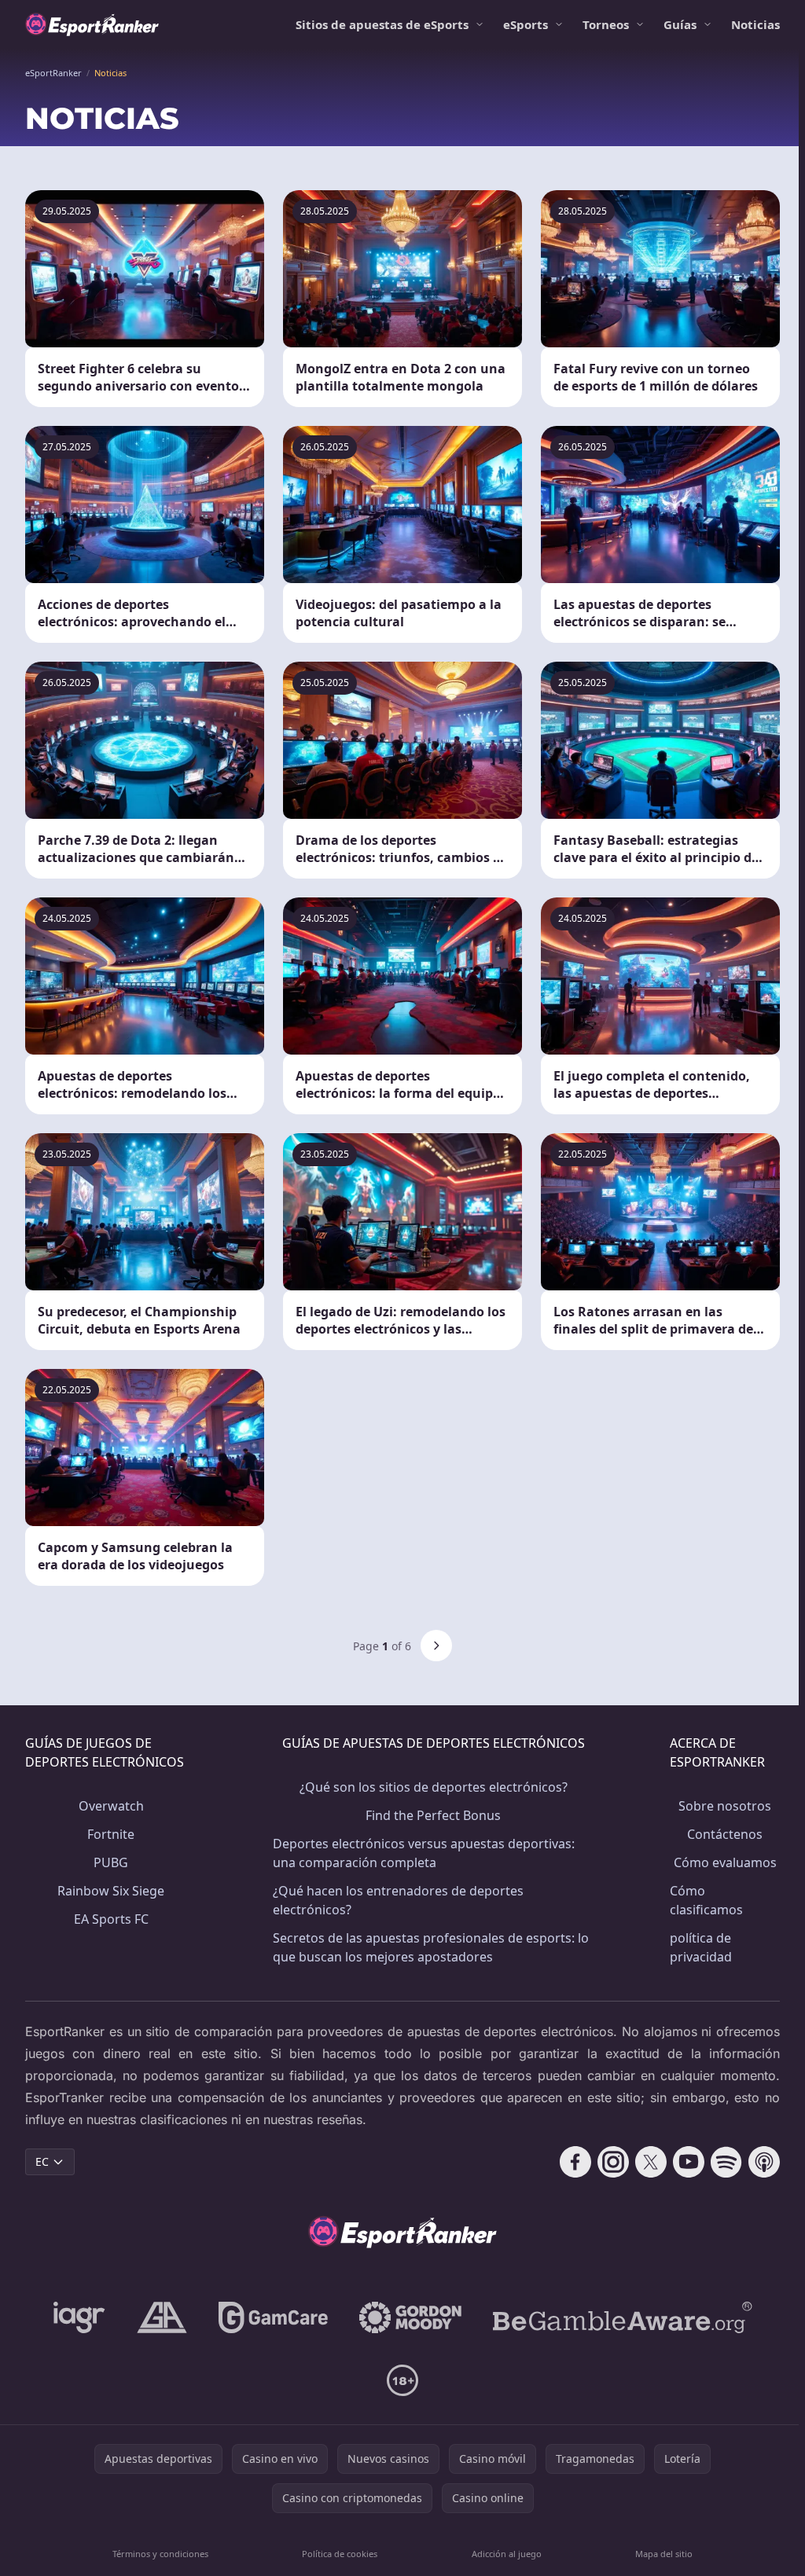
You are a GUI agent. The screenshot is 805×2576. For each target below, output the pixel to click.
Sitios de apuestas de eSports (382, 24)
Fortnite (111, 1834)
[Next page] (436, 1646)
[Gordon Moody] (410, 2317)
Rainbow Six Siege (111, 1891)
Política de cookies (340, 2554)
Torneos (606, 24)
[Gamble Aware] (623, 2317)
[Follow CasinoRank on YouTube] (689, 2162)
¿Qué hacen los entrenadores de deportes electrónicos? (398, 1900)
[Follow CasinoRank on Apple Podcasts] (764, 2162)
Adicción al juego (507, 2554)
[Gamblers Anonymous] (162, 2317)
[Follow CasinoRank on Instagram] (613, 2162)
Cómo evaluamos (725, 1862)
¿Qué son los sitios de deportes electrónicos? (434, 1787)
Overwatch (111, 1806)
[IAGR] (79, 2317)
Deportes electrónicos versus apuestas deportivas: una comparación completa (424, 1853)
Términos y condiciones (160, 2554)
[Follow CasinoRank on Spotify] (726, 2162)
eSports (526, 24)
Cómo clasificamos (706, 1900)
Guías (680, 24)
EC (42, 2161)
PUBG (111, 1862)
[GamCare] (273, 2317)
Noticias (755, 24)
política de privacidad (701, 1947)
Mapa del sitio (664, 2554)
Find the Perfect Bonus (433, 1815)
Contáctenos (725, 1834)
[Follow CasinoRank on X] (651, 2162)
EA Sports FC (111, 1919)
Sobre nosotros (725, 1806)
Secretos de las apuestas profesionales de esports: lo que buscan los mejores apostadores (431, 1947)
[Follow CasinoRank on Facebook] (575, 2162)
